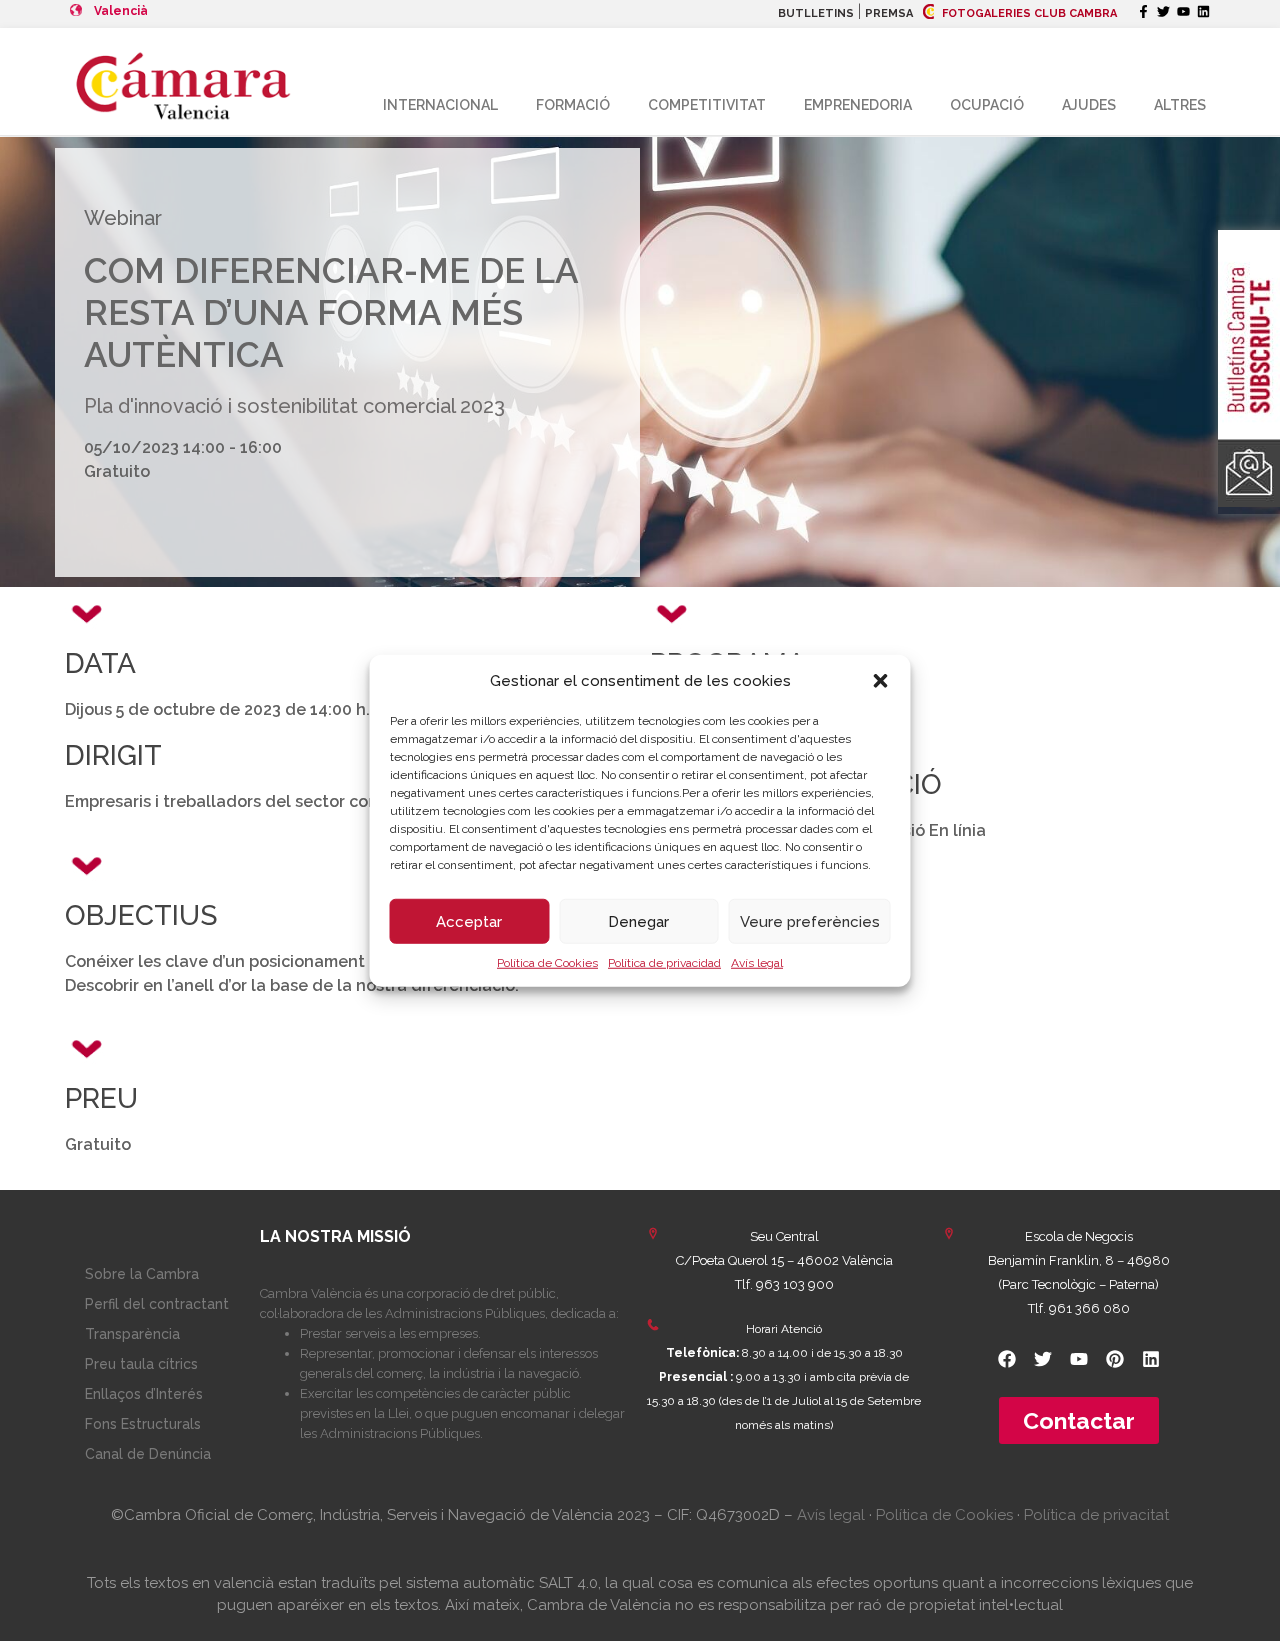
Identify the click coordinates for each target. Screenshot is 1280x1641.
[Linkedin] (1203, 11)
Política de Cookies (547, 963)
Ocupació (987, 105)
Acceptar (469, 921)
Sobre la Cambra (142, 1274)
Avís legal (757, 963)
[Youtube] (1183, 11)
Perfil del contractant (157, 1304)
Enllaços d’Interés (144, 1394)
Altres (1180, 105)
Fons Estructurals (143, 1424)
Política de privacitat (1096, 1515)
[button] (881, 681)
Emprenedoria (858, 105)
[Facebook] (1007, 1359)
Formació (573, 105)
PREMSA (889, 13)
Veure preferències (810, 921)
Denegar (638, 921)
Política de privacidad (664, 963)
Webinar (123, 218)
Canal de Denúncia (148, 1454)
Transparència (132, 1334)
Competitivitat (707, 105)
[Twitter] (1163, 11)
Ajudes (1089, 105)
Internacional (440, 105)
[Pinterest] (1115, 1359)
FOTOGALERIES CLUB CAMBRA (1028, 13)
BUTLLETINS (816, 13)
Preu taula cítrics (141, 1364)
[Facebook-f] (1143, 11)
